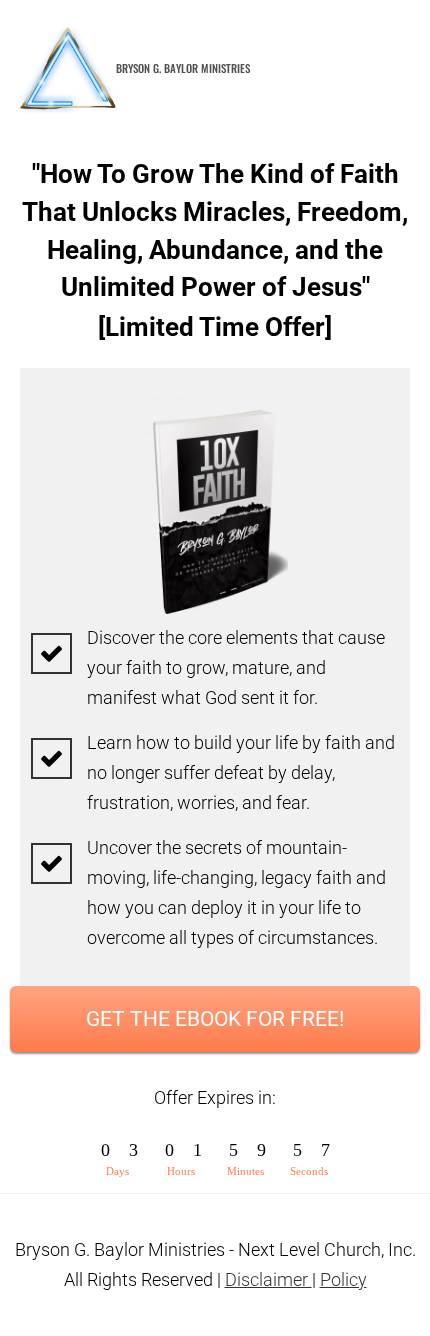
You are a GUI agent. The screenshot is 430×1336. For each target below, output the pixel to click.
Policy (343, 1279)
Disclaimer (268, 1279)
